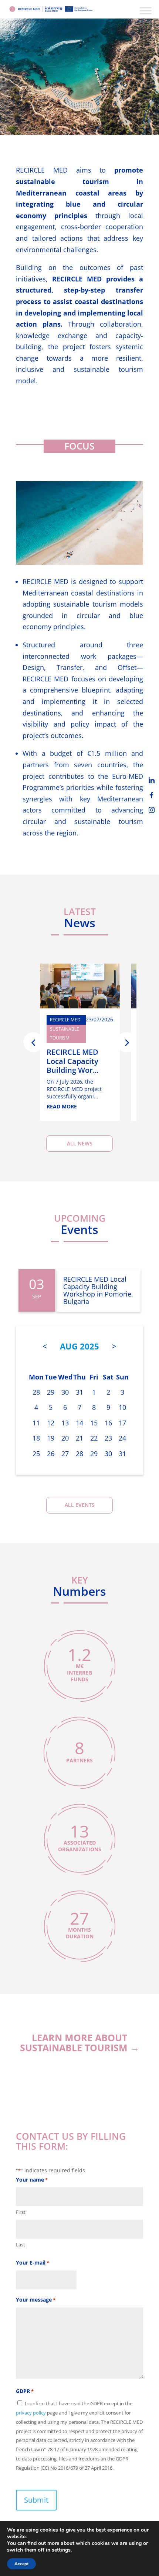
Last (21, 2245)
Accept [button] (21, 2564)
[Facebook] (152, 795)
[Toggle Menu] (146, 11)
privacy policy (31, 2413)
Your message (36, 2300)
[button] (33, 1042)
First (21, 2212)
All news (80, 1143)
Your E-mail (33, 2263)
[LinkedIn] (152, 780)
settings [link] (61, 2550)
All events (80, 1505)
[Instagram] (152, 810)
